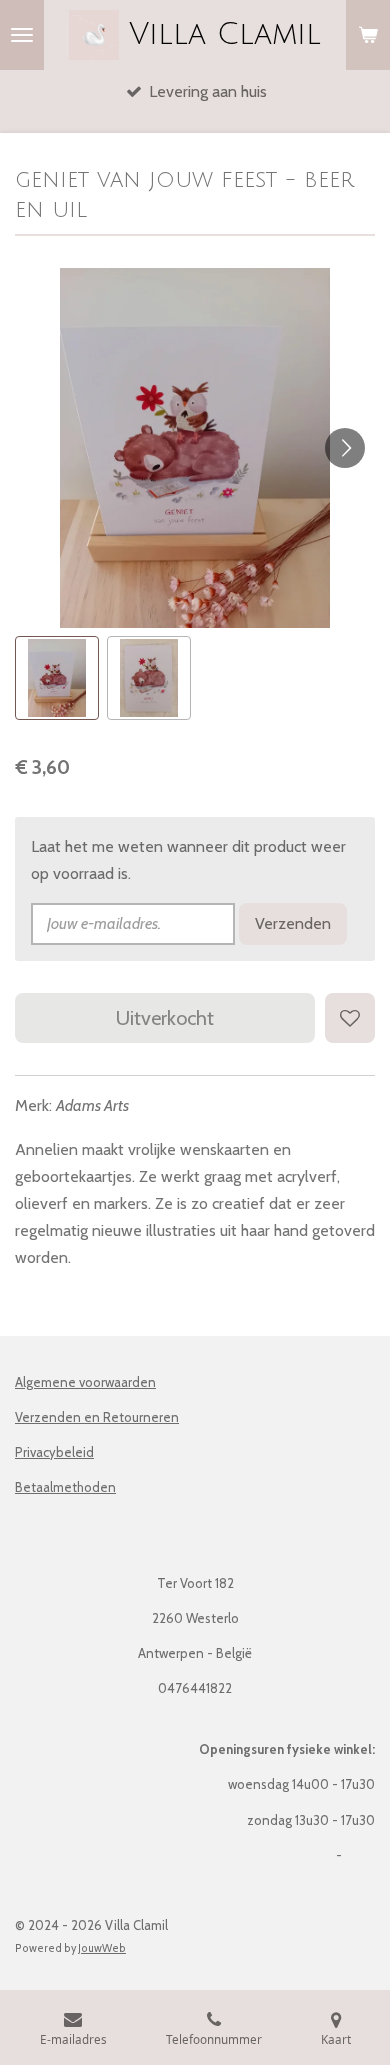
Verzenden (293, 923)
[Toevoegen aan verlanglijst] (350, 1018)
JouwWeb (102, 1948)
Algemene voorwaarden (85, 1382)
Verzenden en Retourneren (97, 1417)
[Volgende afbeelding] (345, 448)
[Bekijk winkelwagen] (368, 35)
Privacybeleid (54, 1452)
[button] (57, 678)
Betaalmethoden (65, 1487)
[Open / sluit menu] (22, 35)
